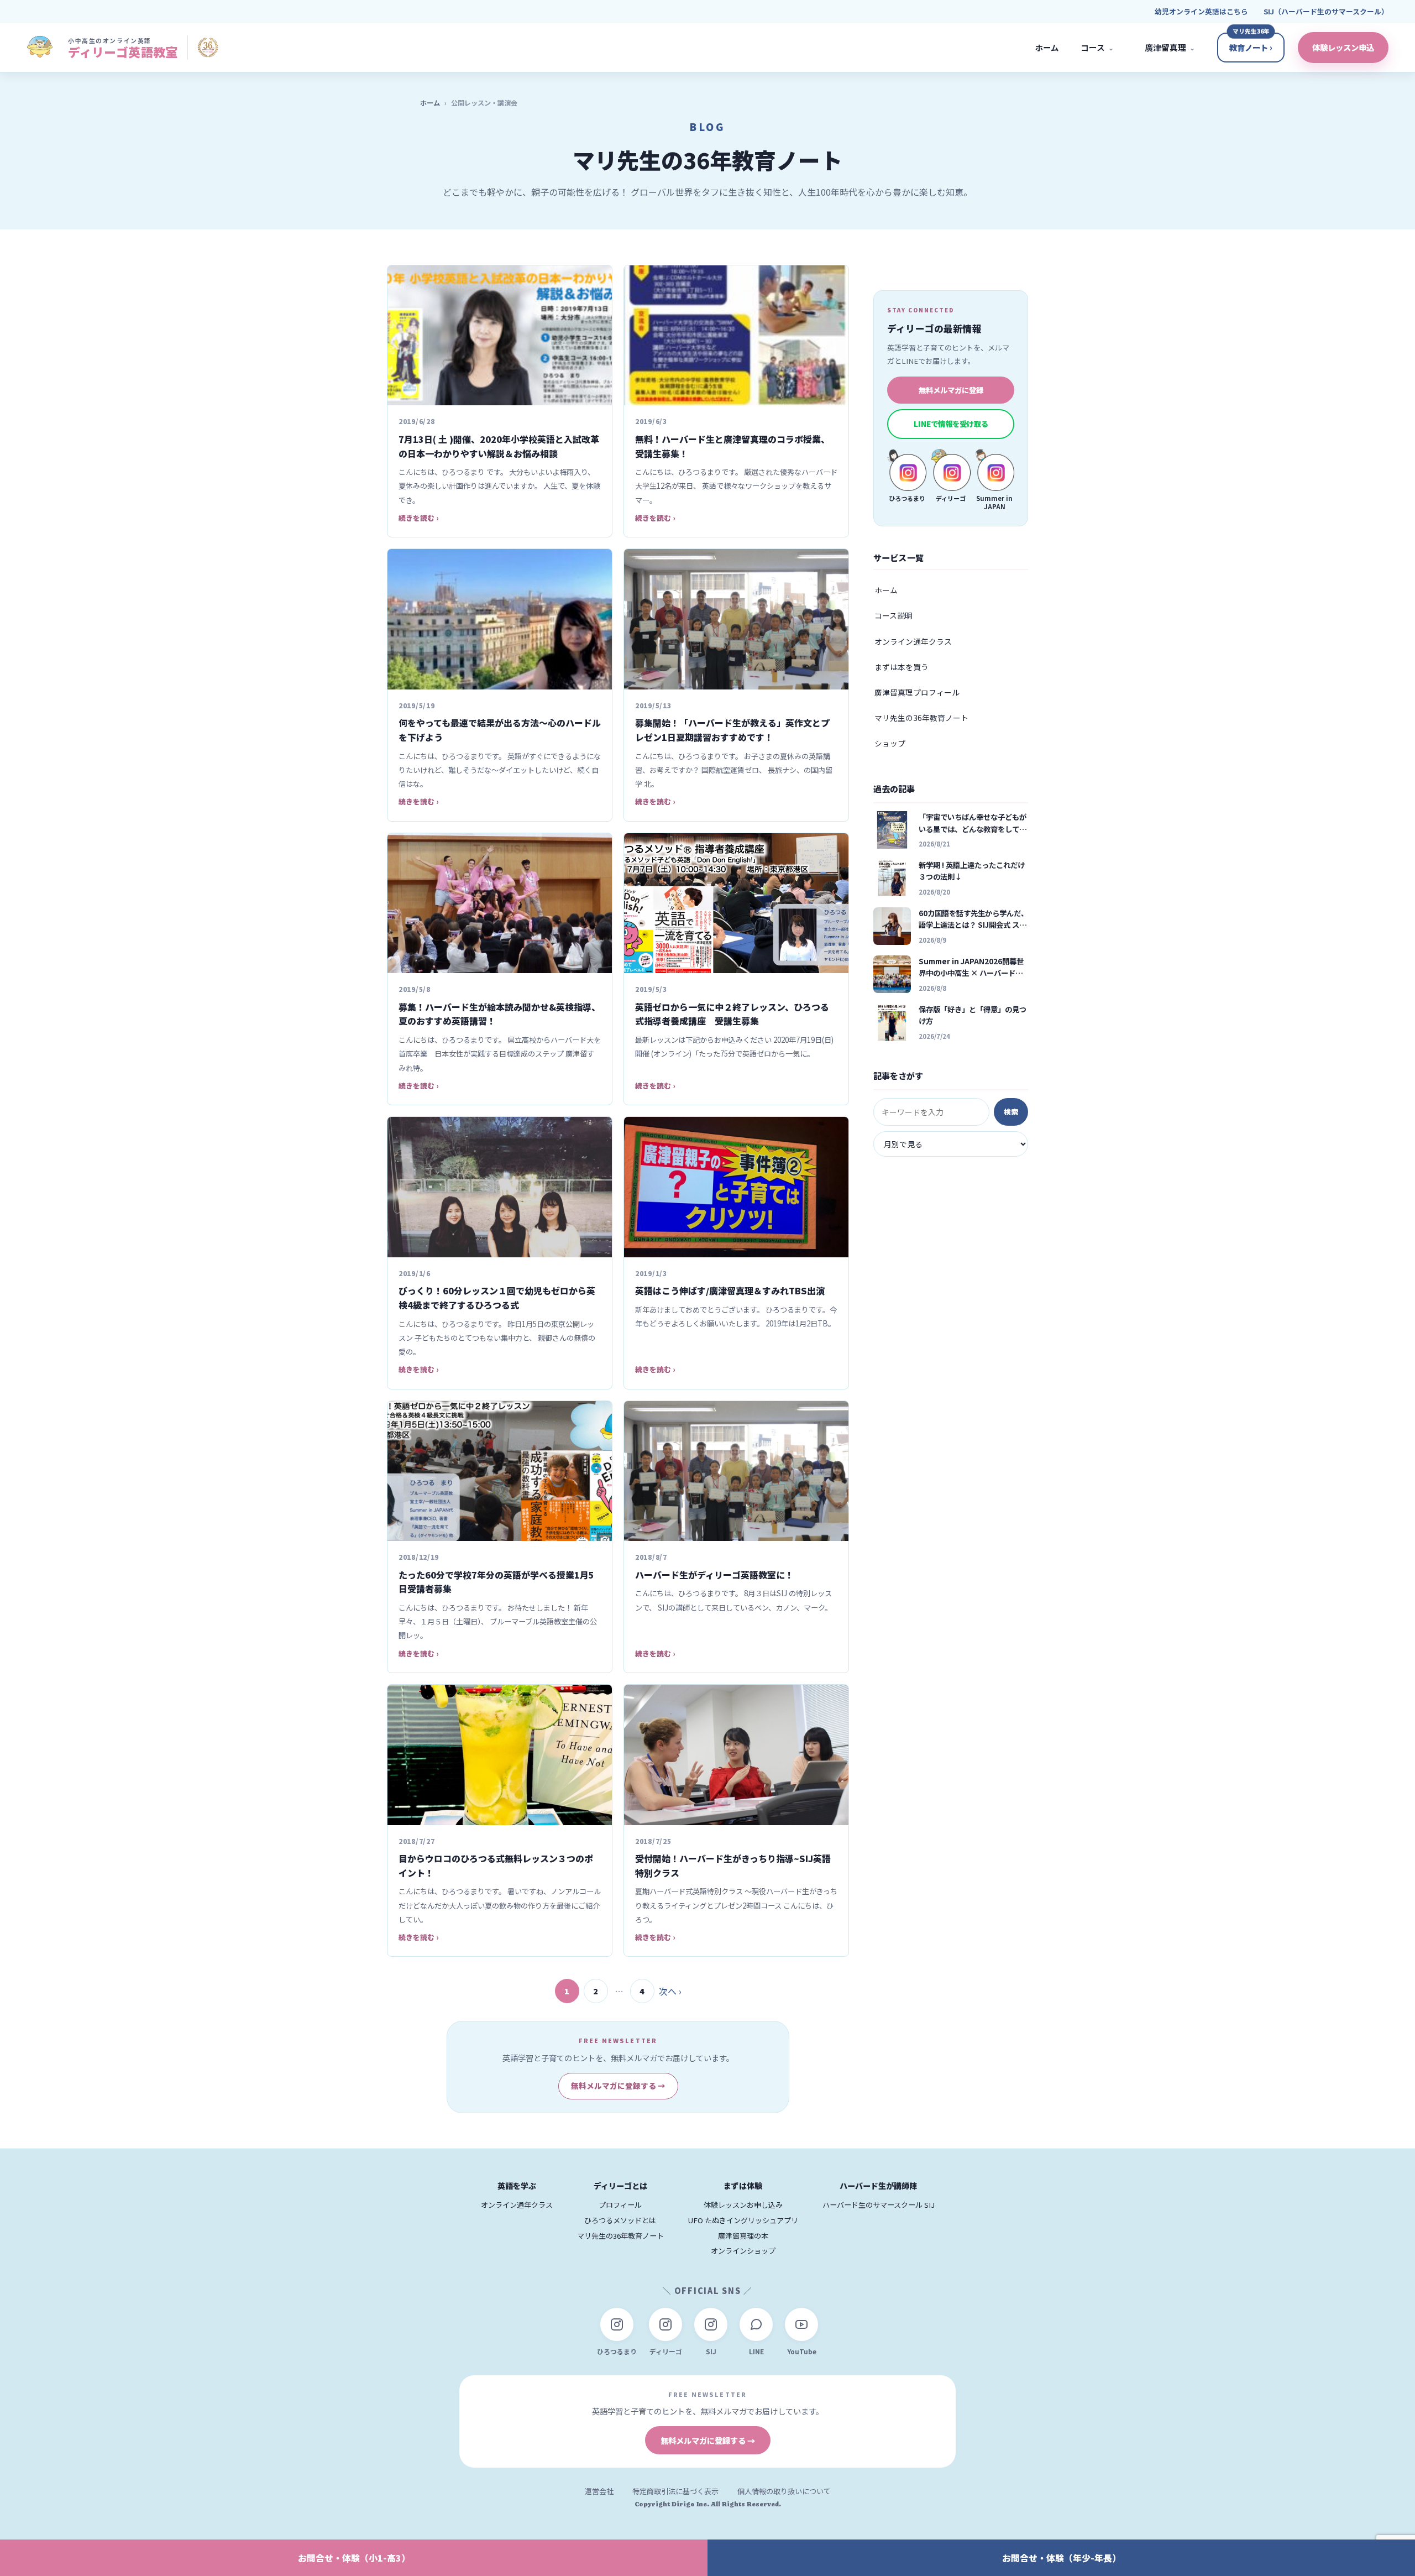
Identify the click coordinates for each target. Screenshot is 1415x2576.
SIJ (711, 2351)
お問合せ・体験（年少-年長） (1062, 2558)
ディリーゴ (666, 2351)
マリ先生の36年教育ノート (921, 718)
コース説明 (893, 615)
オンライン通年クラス (913, 641)
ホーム (1047, 47)
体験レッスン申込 (1343, 47)
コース (1097, 47)
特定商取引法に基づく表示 (675, 2491)
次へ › (670, 1991)
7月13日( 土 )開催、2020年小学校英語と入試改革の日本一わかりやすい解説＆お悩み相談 (499, 446)
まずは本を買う (902, 667)
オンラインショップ (743, 2251)
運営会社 (599, 2491)
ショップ (890, 743)
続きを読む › (418, 518)
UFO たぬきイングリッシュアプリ (743, 2220)
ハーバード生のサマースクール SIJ (879, 2205)
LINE (756, 2351)
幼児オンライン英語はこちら (1201, 11)
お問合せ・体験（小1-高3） (354, 2558)
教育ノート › (1251, 47)
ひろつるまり (617, 2351)
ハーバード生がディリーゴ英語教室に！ (714, 1575)
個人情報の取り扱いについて (784, 2491)
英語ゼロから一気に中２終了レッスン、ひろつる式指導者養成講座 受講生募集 (732, 1014)
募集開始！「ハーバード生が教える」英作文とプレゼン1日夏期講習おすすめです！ (732, 730)
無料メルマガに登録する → (618, 2086)
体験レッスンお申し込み (743, 2205)
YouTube (802, 2351)
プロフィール (620, 2205)
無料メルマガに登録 (951, 390)
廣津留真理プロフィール (917, 692)
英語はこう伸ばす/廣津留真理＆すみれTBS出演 (730, 1290)
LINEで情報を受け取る (951, 424)
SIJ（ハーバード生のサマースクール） (1326, 11)
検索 (1011, 1112)
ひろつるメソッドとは (620, 2220)
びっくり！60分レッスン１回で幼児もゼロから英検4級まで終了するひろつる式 (497, 1298)
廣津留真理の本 (743, 2236)
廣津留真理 (1170, 47)
